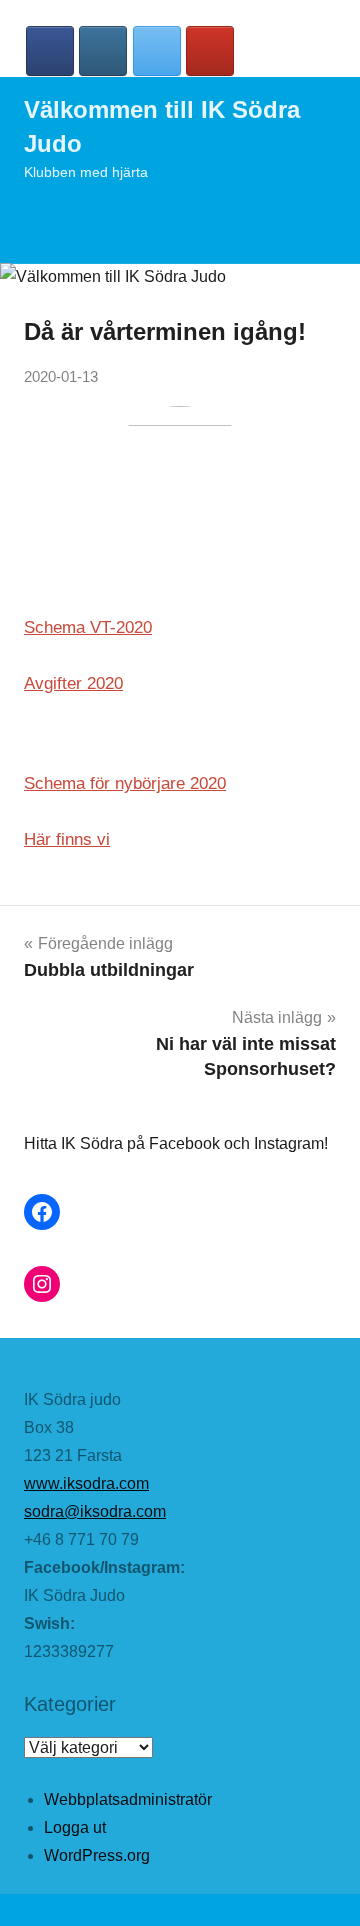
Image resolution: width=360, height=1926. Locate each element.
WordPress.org (97, 1855)
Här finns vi (67, 839)
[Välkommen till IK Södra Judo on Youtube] (210, 51)
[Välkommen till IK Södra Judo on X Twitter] (157, 51)
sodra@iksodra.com (95, 1511)
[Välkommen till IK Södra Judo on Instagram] (103, 51)
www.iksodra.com (86, 1483)
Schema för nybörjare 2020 (125, 783)
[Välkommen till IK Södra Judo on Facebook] (50, 51)
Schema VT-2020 (88, 627)
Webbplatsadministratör (128, 1799)
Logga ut (75, 1827)
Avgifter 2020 (73, 683)
